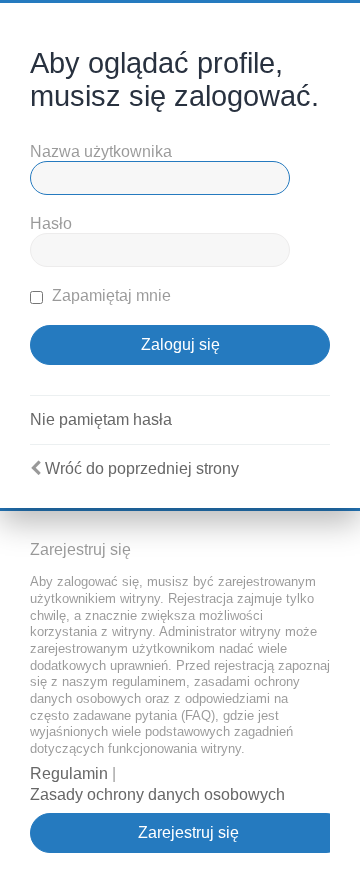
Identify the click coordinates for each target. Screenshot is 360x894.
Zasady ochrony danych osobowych (157, 794)
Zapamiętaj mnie (109, 295)
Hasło (51, 223)
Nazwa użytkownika (101, 151)
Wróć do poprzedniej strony (142, 468)
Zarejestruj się (188, 832)
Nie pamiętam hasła (101, 419)
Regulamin (69, 773)
